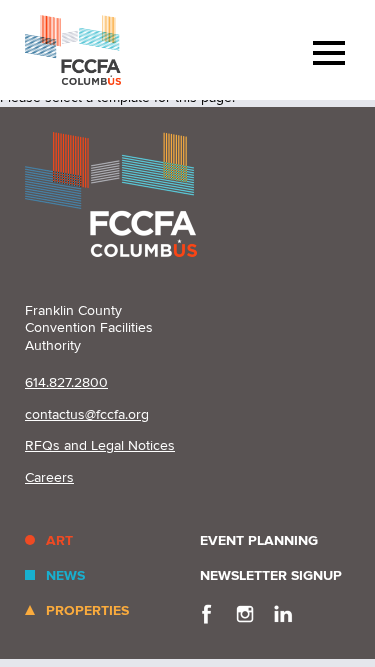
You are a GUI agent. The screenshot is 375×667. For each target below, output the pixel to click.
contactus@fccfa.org (87, 414)
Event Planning (259, 540)
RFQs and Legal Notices (100, 445)
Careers (49, 477)
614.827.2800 (66, 382)
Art (59, 540)
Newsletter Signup (271, 575)
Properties (87, 610)
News (65, 575)
